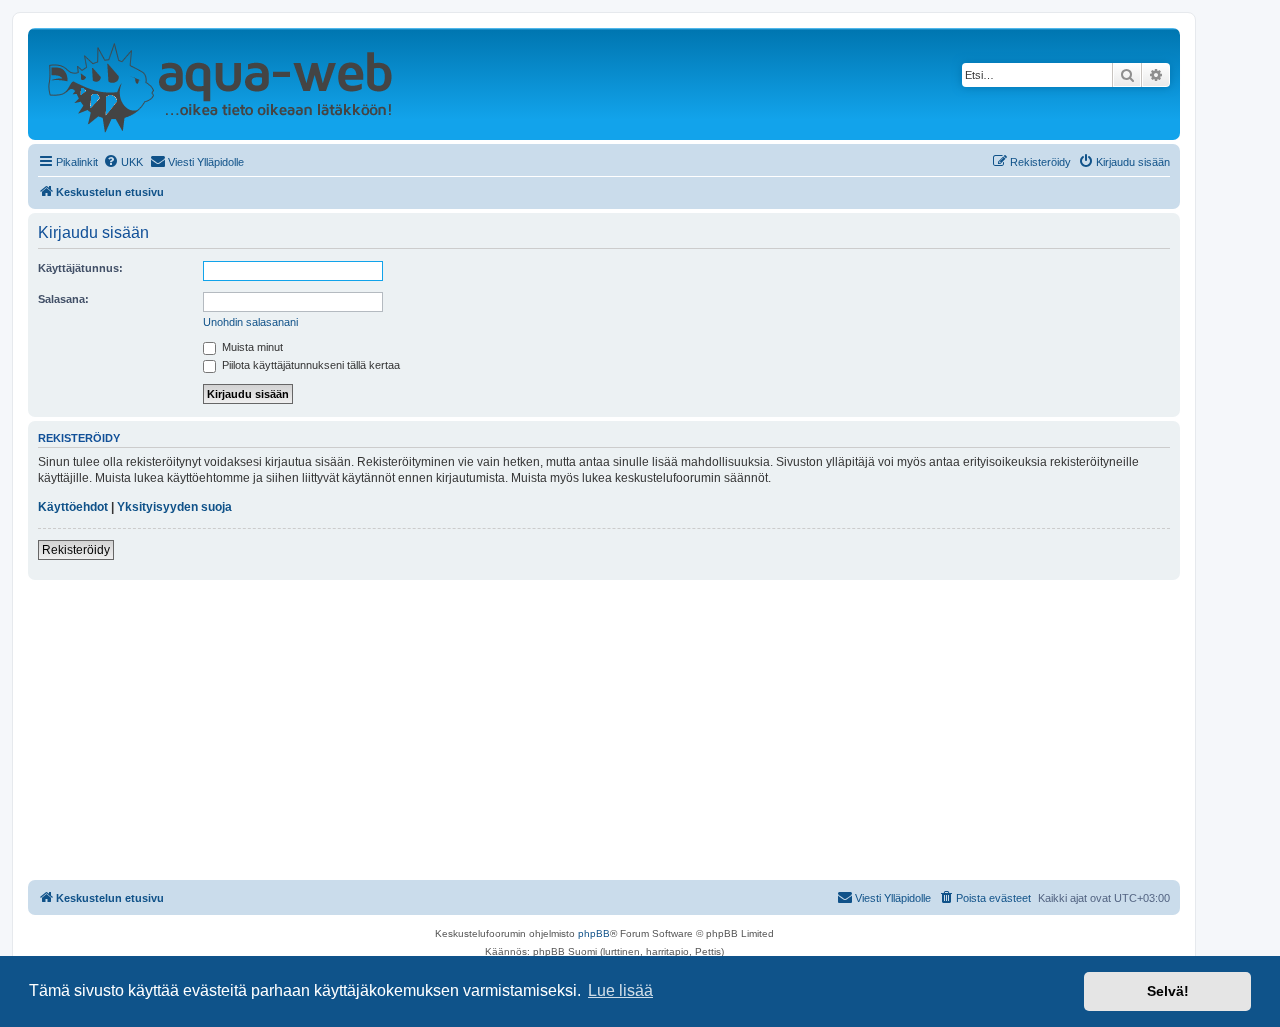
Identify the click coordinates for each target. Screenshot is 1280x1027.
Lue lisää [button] (620, 990)
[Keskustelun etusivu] (219, 84)
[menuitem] (123, 162)
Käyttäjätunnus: (80, 268)
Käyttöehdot (73, 507)
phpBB (594, 933)
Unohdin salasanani (250, 322)
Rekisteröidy (76, 550)
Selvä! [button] (1168, 991)
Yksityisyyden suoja (174, 507)
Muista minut (251, 347)
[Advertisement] (604, 730)
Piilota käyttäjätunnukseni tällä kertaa (309, 365)
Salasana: (63, 299)
